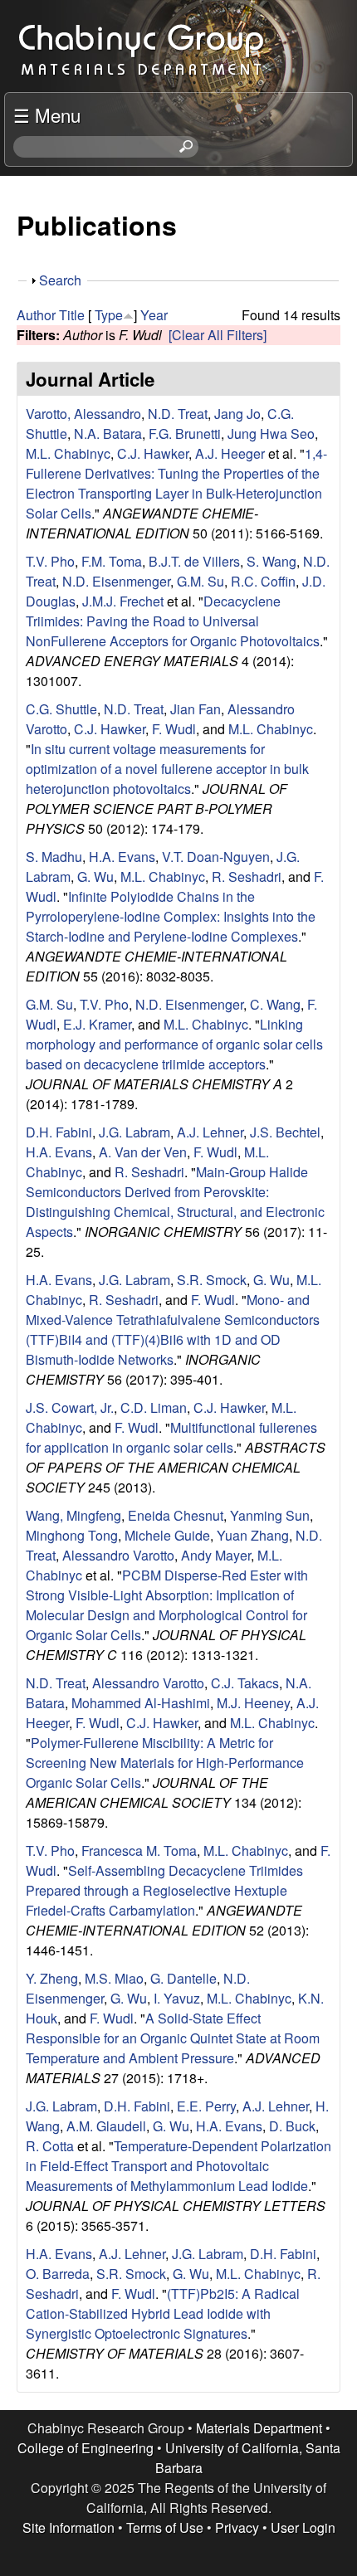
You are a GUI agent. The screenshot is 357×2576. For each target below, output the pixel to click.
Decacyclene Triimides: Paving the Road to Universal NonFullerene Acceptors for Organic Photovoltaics (173, 621)
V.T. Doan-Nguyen (216, 857)
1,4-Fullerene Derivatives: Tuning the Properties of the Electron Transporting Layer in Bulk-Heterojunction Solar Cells (176, 483)
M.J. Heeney (253, 1703)
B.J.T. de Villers (194, 561)
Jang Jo (237, 414)
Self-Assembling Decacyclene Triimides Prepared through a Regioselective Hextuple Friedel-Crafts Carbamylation (164, 1890)
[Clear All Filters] (218, 335)
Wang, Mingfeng (73, 1515)
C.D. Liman (154, 1407)
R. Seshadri (247, 877)
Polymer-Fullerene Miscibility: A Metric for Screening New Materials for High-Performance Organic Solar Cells (165, 1763)
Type (109, 315)
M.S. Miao (114, 1978)
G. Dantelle (183, 1978)
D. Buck (292, 2126)
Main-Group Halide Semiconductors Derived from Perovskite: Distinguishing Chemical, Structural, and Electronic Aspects (175, 1202)
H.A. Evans (122, 857)
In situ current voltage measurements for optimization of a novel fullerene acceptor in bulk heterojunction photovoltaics (167, 769)
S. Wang (271, 561)
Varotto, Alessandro (83, 414)
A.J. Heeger (230, 453)
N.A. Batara (108, 433)
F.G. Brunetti (185, 433)
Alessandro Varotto (118, 1555)
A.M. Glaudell (106, 2126)
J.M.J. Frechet (123, 601)
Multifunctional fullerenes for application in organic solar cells (171, 1437)
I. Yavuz (177, 1998)
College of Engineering (86, 2448)
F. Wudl (174, 729)
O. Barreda (58, 2274)
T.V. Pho (50, 561)
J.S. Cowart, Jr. (70, 1407)
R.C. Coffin (263, 581)
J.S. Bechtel (285, 1132)
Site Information (68, 2527)
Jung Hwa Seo (271, 433)
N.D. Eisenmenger (116, 581)
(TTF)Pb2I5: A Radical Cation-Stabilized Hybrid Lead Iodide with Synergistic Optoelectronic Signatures (163, 2313)
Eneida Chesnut (176, 1515)
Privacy (237, 2527)
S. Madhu (54, 857)
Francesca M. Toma (139, 1850)
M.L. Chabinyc (68, 453)
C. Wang (275, 1004)
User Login (303, 2527)
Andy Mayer (216, 1555)
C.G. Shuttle (61, 709)
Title (72, 315)
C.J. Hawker (153, 453)
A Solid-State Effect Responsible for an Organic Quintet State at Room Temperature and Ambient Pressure (173, 2038)
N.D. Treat (178, 414)
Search (60, 280)
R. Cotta (50, 2146)
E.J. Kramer (97, 1024)
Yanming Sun (270, 1515)
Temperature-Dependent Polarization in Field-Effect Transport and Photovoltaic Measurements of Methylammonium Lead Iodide (178, 2166)
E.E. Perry (206, 2106)
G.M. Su (201, 581)
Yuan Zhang (253, 1535)
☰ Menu (47, 114)
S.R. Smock (212, 1280)
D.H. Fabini (59, 1132)
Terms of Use (165, 2527)
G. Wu (95, 877)
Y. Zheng (52, 1978)
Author (36, 315)
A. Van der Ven (143, 1152)
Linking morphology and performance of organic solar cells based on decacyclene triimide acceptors (174, 1044)
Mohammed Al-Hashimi (141, 1703)
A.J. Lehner (210, 1132)
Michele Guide (167, 1535)
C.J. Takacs (245, 1683)
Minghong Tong (72, 1535)
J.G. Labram (134, 1132)
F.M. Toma (112, 561)
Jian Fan (196, 709)
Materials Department (259, 2428)
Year (154, 315)
